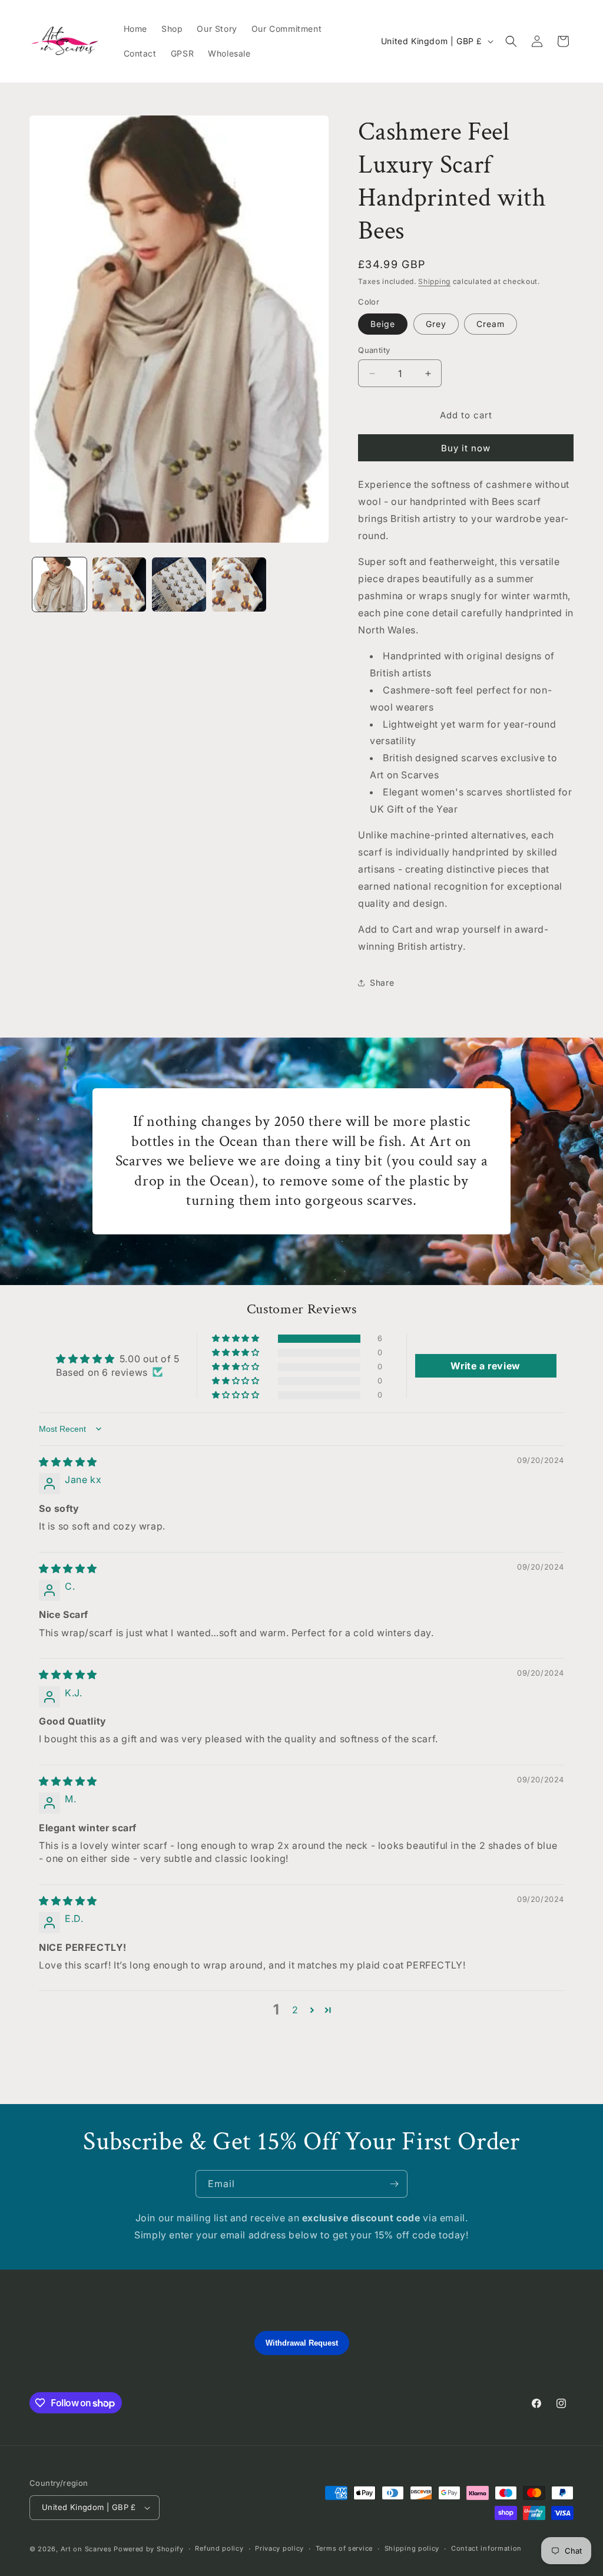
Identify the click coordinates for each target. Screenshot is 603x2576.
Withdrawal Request (302, 2343)
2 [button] (295, 2010)
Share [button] (382, 982)
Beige (383, 324)
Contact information (486, 2548)
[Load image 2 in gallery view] (120, 584)
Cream (491, 324)
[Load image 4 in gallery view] (239, 584)
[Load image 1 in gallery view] (59, 584)
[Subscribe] (394, 2184)
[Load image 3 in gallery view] (179, 584)
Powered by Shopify (149, 2549)
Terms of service (344, 2548)
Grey (436, 324)
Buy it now (466, 448)
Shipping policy (412, 2548)
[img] (68, 1462)
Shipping (434, 281)
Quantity (374, 350)
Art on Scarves (86, 2549)
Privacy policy (279, 2548)
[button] (511, 41)
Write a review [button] (485, 1366)
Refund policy (219, 2548)
